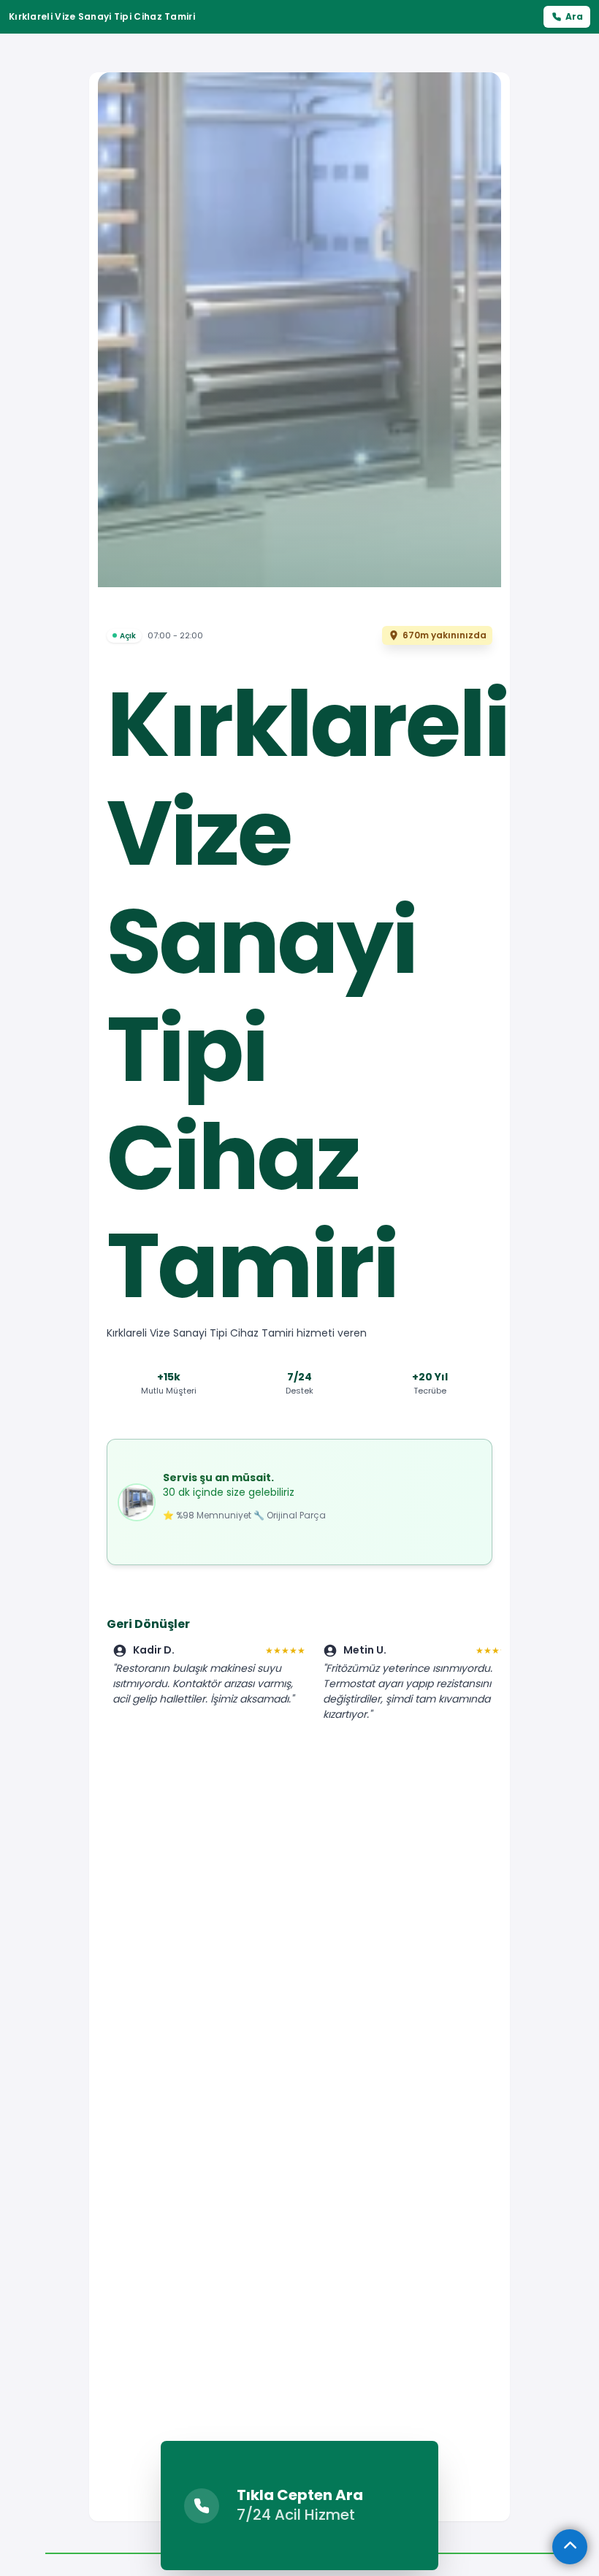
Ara (574, 16)
